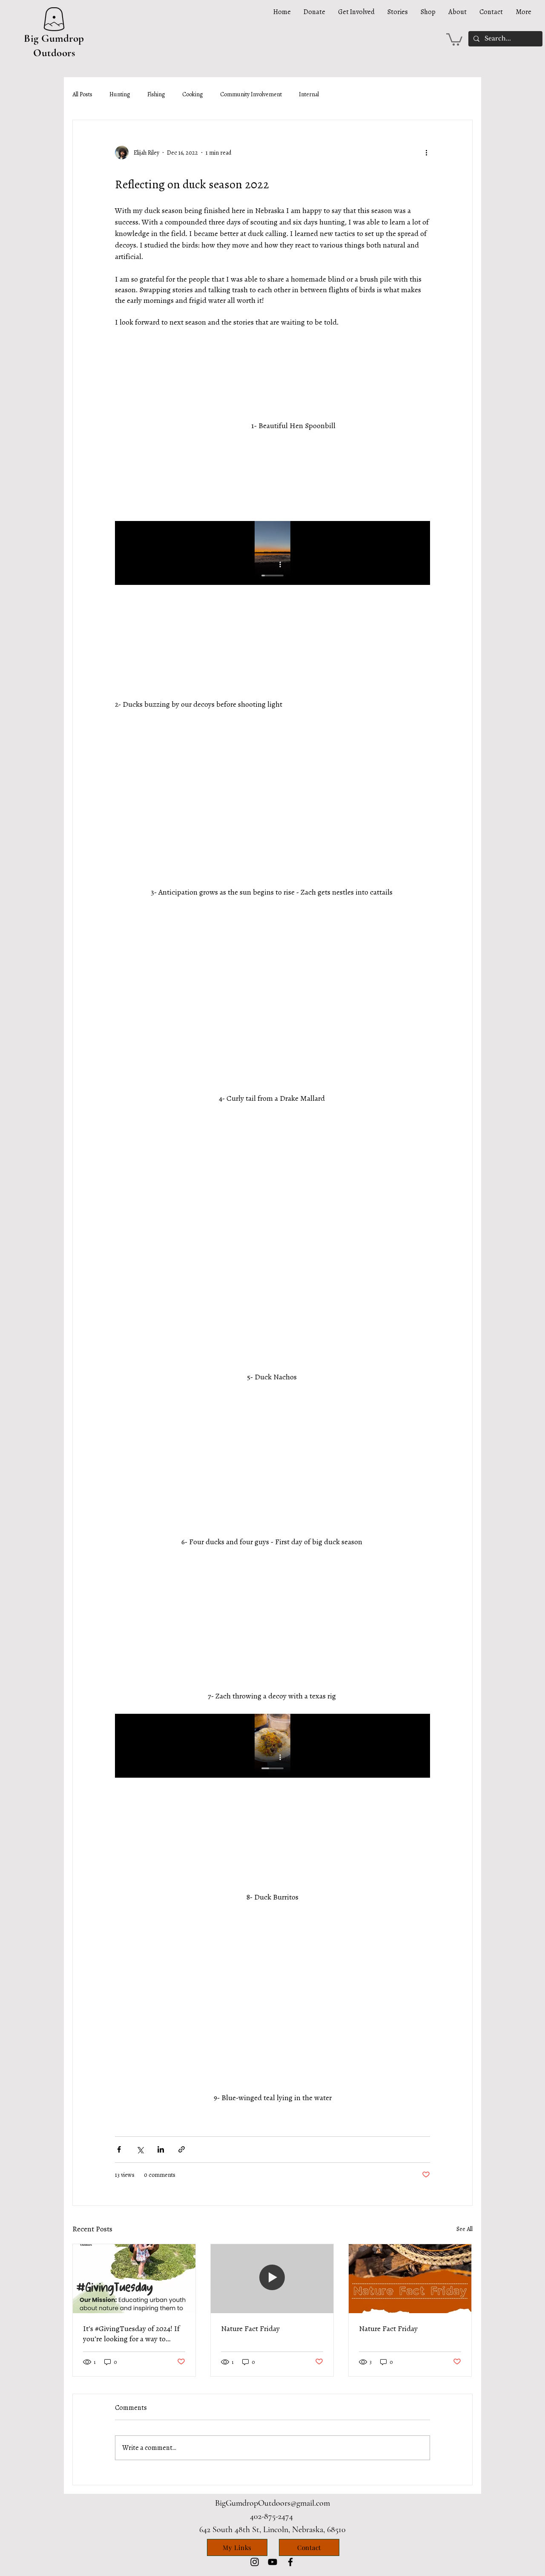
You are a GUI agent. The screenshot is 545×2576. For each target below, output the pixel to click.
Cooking (193, 94)
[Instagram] (255, 2562)
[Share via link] (182, 2149)
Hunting (120, 94)
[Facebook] (290, 2562)
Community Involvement (251, 94)
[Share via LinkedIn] (161, 2149)
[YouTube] (272, 2562)
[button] (454, 39)
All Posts (82, 94)
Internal (309, 94)
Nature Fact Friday (250, 2328)
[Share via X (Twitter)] (140, 2149)
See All (465, 2229)
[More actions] (429, 153)
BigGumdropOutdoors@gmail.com (272, 2503)
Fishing (156, 94)
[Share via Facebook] (119, 2149)
